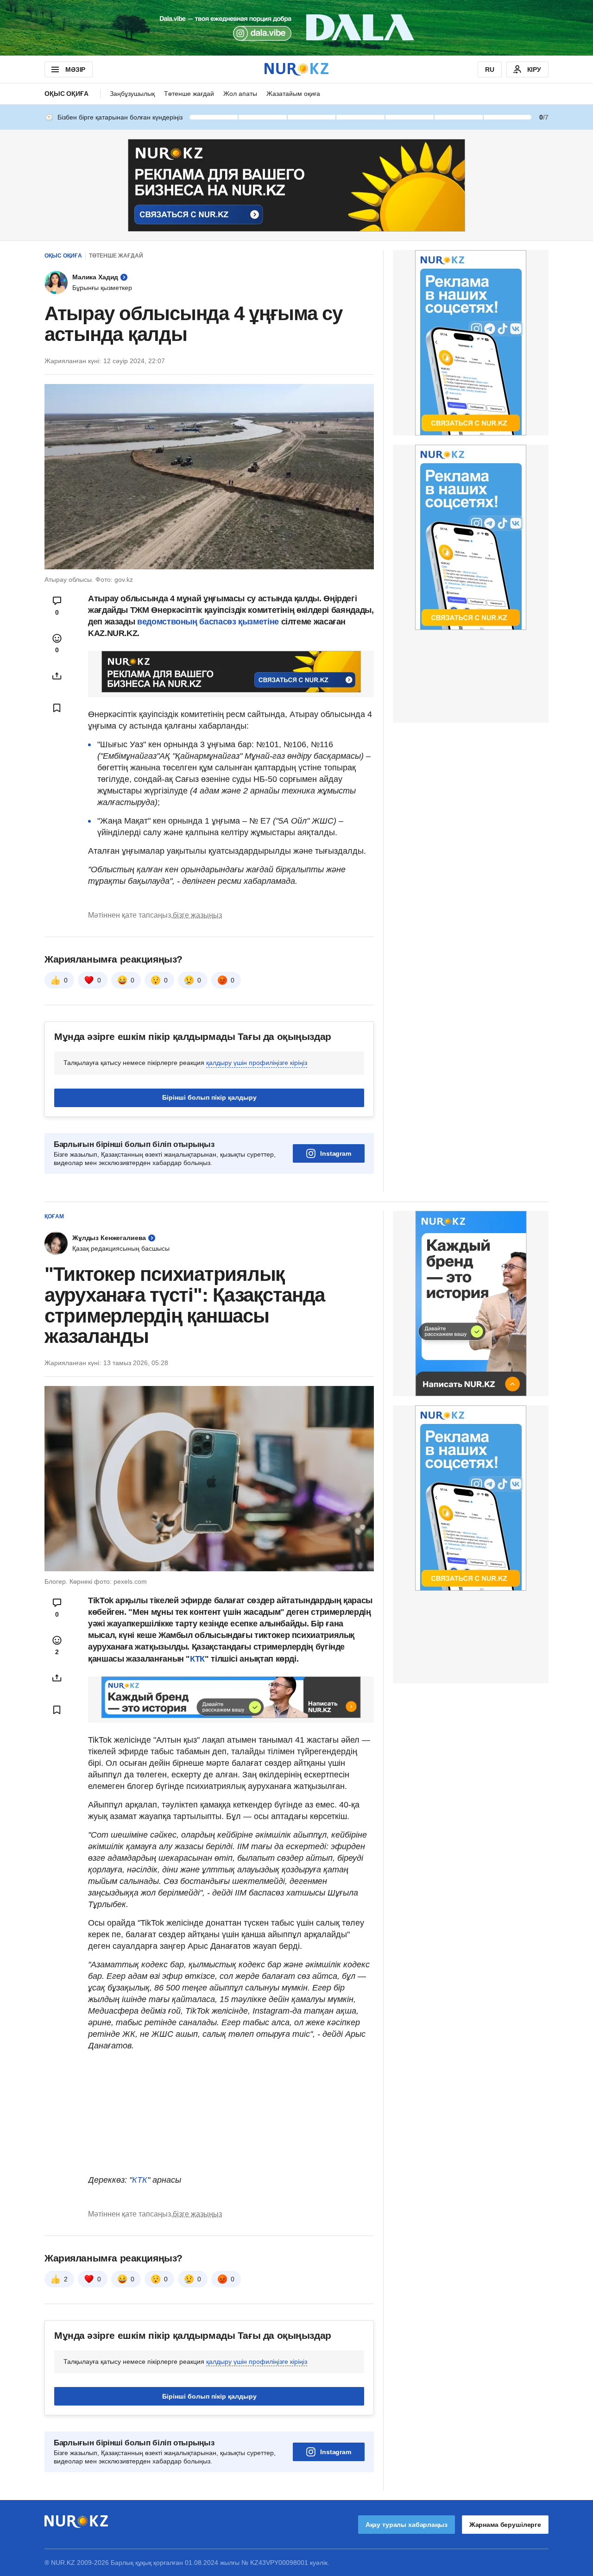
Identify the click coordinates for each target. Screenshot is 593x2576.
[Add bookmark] (57, 708)
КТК (197, 1659)
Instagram (336, 1153)
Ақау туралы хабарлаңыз (407, 2525)
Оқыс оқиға (66, 94)
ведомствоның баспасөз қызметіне (209, 622)
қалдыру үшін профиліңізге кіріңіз (257, 1063)
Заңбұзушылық (132, 94)
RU (490, 69)
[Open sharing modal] (57, 676)
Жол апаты (240, 94)
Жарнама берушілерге (505, 2525)
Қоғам (54, 1216)
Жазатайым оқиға (293, 94)
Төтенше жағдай (189, 94)
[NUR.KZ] (296, 69)
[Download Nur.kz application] (296, 28)
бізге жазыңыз (197, 915)
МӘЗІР (75, 69)
